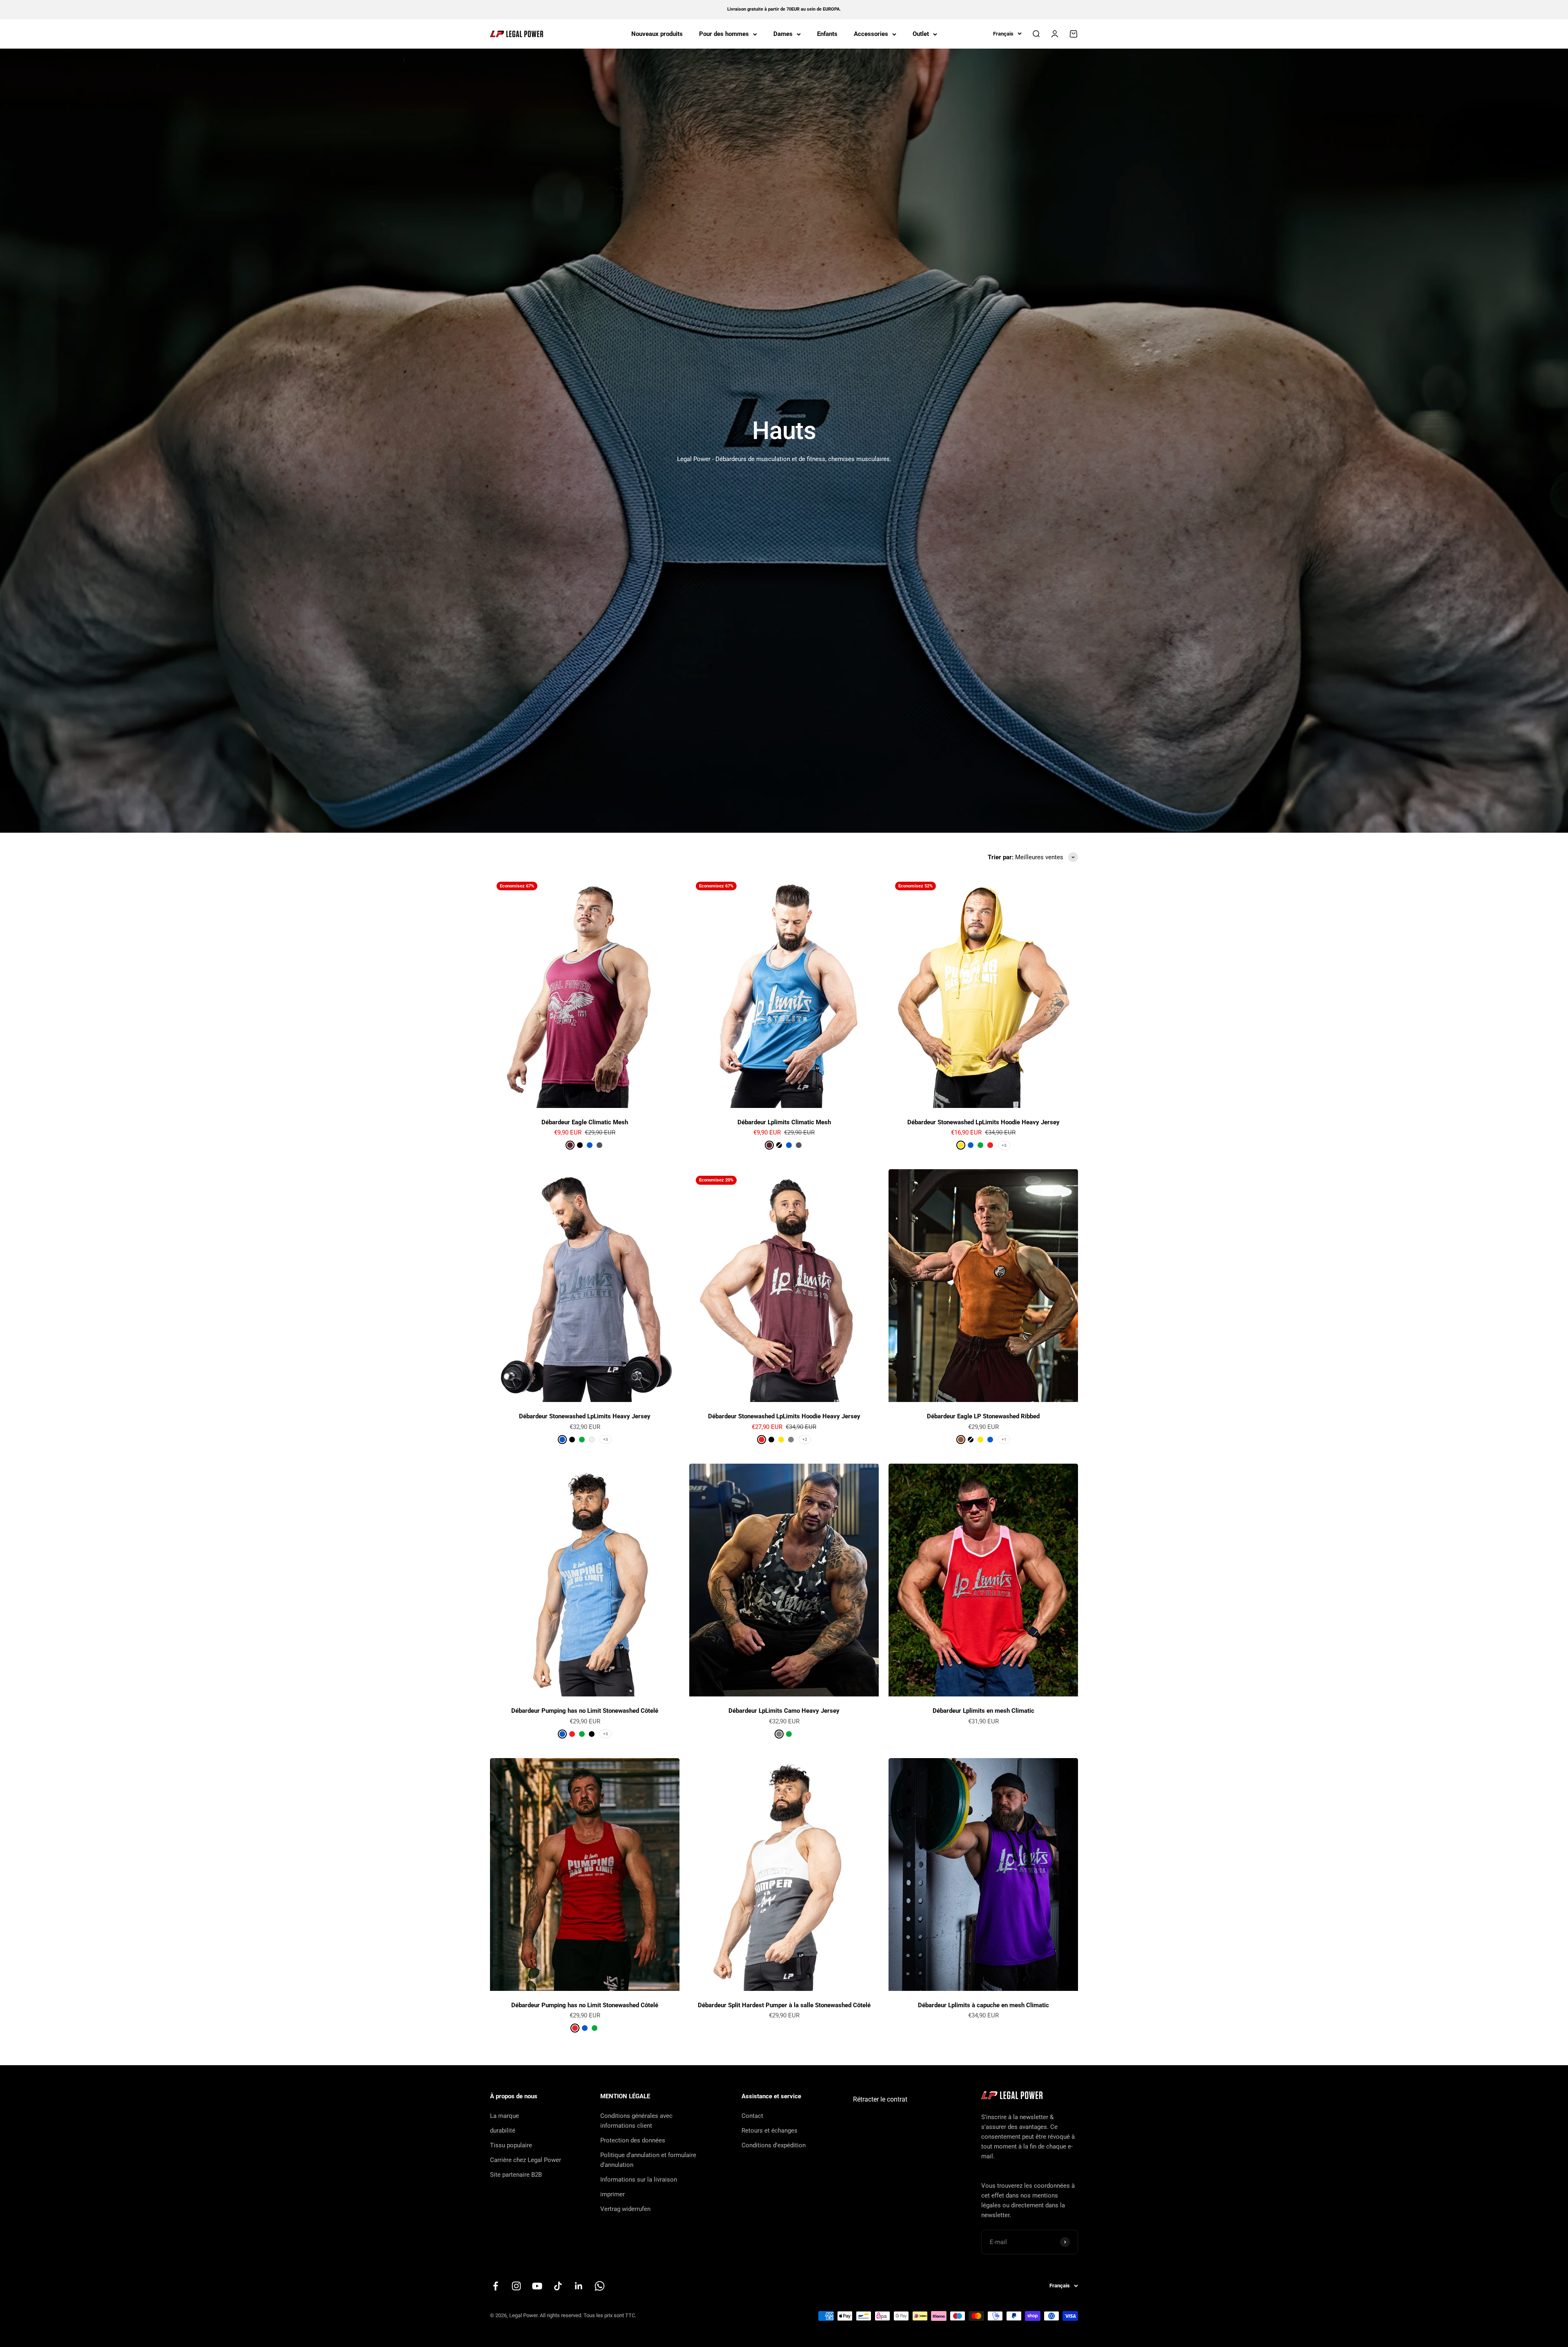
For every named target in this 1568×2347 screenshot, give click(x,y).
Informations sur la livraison (639, 2180)
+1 (1004, 1439)
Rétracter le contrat (880, 2099)
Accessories (871, 34)
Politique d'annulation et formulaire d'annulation (648, 2160)
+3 (1004, 1145)
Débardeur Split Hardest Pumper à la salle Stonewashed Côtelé (784, 2005)
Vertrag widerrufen (625, 2209)
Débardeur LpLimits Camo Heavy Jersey (784, 1711)
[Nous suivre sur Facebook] (496, 2286)
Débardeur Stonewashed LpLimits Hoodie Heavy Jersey (983, 1122)
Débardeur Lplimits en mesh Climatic (983, 1711)
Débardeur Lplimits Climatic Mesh (784, 1122)
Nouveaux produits (657, 34)
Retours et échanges (770, 2131)
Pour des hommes (724, 34)
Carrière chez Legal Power (526, 2160)
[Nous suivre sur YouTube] (537, 2286)
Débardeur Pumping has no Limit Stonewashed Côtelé (585, 1711)
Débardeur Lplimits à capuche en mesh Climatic (983, 2005)
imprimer (612, 2194)
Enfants (827, 34)
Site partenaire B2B (516, 2175)
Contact (752, 2116)
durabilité (503, 2131)
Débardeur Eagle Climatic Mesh (585, 1122)
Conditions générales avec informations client (636, 2121)
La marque (504, 2116)
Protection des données (633, 2140)
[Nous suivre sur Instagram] (516, 2286)
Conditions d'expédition (774, 2145)
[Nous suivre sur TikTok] (558, 2286)
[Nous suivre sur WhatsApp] (600, 2286)
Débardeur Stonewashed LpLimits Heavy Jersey (585, 1416)
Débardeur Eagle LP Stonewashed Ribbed (983, 1416)
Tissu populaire (511, 2145)
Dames (783, 34)
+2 (805, 1439)
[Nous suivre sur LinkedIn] (579, 2286)
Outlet (921, 34)
